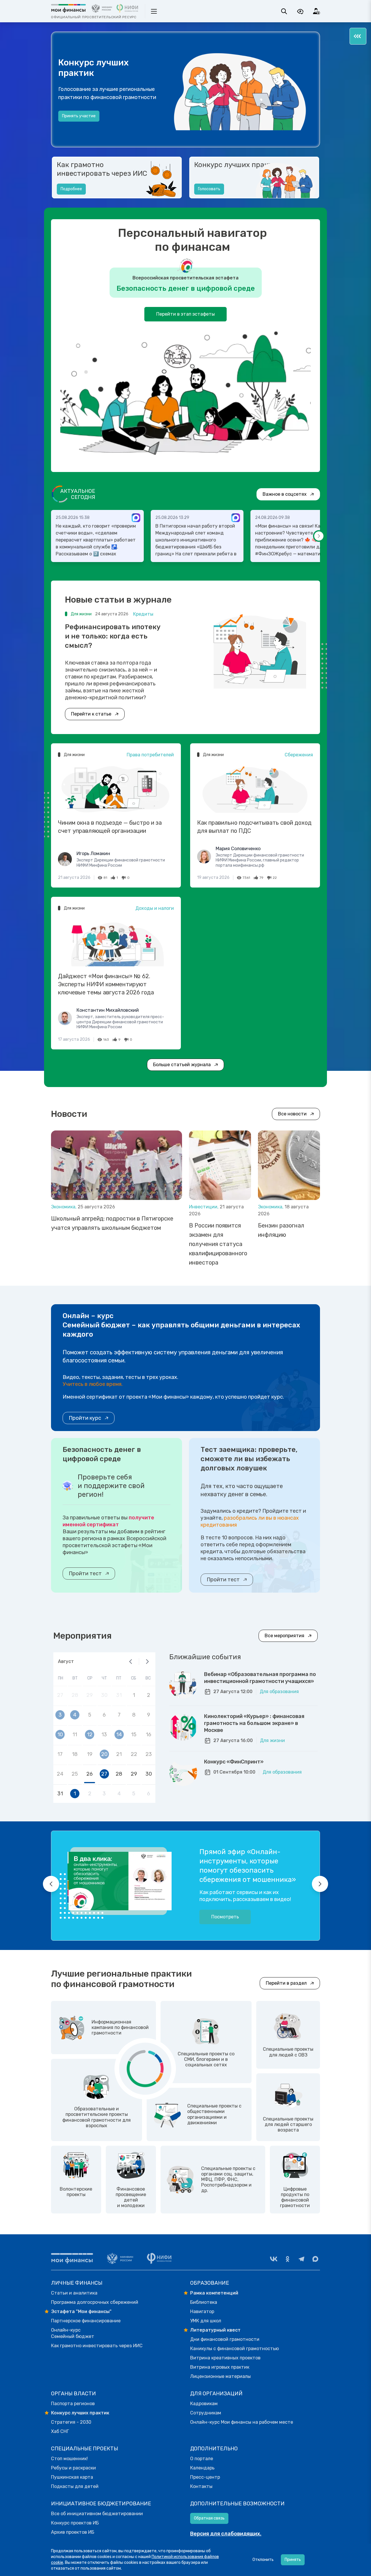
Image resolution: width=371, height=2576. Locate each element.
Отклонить (263, 2560)
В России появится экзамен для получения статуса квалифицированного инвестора (218, 1244)
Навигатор (202, 2311)
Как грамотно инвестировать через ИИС (102, 169)
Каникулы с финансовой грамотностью (234, 2349)
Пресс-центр (205, 2477)
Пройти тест (85, 1574)
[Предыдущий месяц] (131, 1662)
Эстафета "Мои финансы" (81, 2311)
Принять (293, 2560)
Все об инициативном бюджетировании (97, 2514)
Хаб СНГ (60, 2431)
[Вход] (317, 11)
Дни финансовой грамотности (225, 2339)
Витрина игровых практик (220, 2367)
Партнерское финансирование (86, 2321)
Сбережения (299, 755)
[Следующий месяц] (147, 1662)
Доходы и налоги (155, 908)
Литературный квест (215, 2330)
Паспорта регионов (73, 2404)
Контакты (201, 2486)
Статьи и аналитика (74, 2293)
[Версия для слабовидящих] (300, 11)
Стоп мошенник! (69, 2459)
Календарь (202, 2468)
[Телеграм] (301, 2259)
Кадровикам (204, 2404)
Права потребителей (150, 755)
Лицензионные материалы (220, 2376)
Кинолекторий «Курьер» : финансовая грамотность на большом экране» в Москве (254, 1723)
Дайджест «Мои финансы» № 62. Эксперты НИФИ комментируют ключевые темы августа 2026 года (106, 984)
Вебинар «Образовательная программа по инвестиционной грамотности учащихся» (260, 1678)
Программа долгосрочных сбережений (95, 2302)
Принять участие (79, 116)
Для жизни (272, 1740)
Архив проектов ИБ (73, 2532)
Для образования (279, 1692)
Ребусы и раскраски (73, 2468)
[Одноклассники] (288, 2259)
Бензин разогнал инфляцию (281, 1230)
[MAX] (315, 2259)
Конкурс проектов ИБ (75, 2523)
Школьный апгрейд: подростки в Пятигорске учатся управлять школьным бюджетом (112, 1223)
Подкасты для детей (75, 2486)
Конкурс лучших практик (237, 165)
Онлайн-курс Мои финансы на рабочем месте (242, 2422)
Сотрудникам (206, 2413)
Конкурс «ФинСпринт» (234, 1762)
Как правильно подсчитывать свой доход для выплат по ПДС (254, 827)
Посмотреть (225, 1917)
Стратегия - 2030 (71, 2422)
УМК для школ (206, 2321)
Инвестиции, (204, 1207)
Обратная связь (209, 2518)
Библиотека (204, 2302)
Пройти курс (85, 1418)
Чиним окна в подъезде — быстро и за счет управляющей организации (110, 827)
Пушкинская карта (72, 2477)
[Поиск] (284, 11)
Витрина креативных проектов (225, 2358)
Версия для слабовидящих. (226, 2534)
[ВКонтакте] (274, 2259)
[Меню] (358, 36)
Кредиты (143, 614)
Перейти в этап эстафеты (185, 314)
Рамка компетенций (214, 2293)
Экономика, (64, 1207)
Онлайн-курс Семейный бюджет (73, 2333)
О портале (202, 2459)
